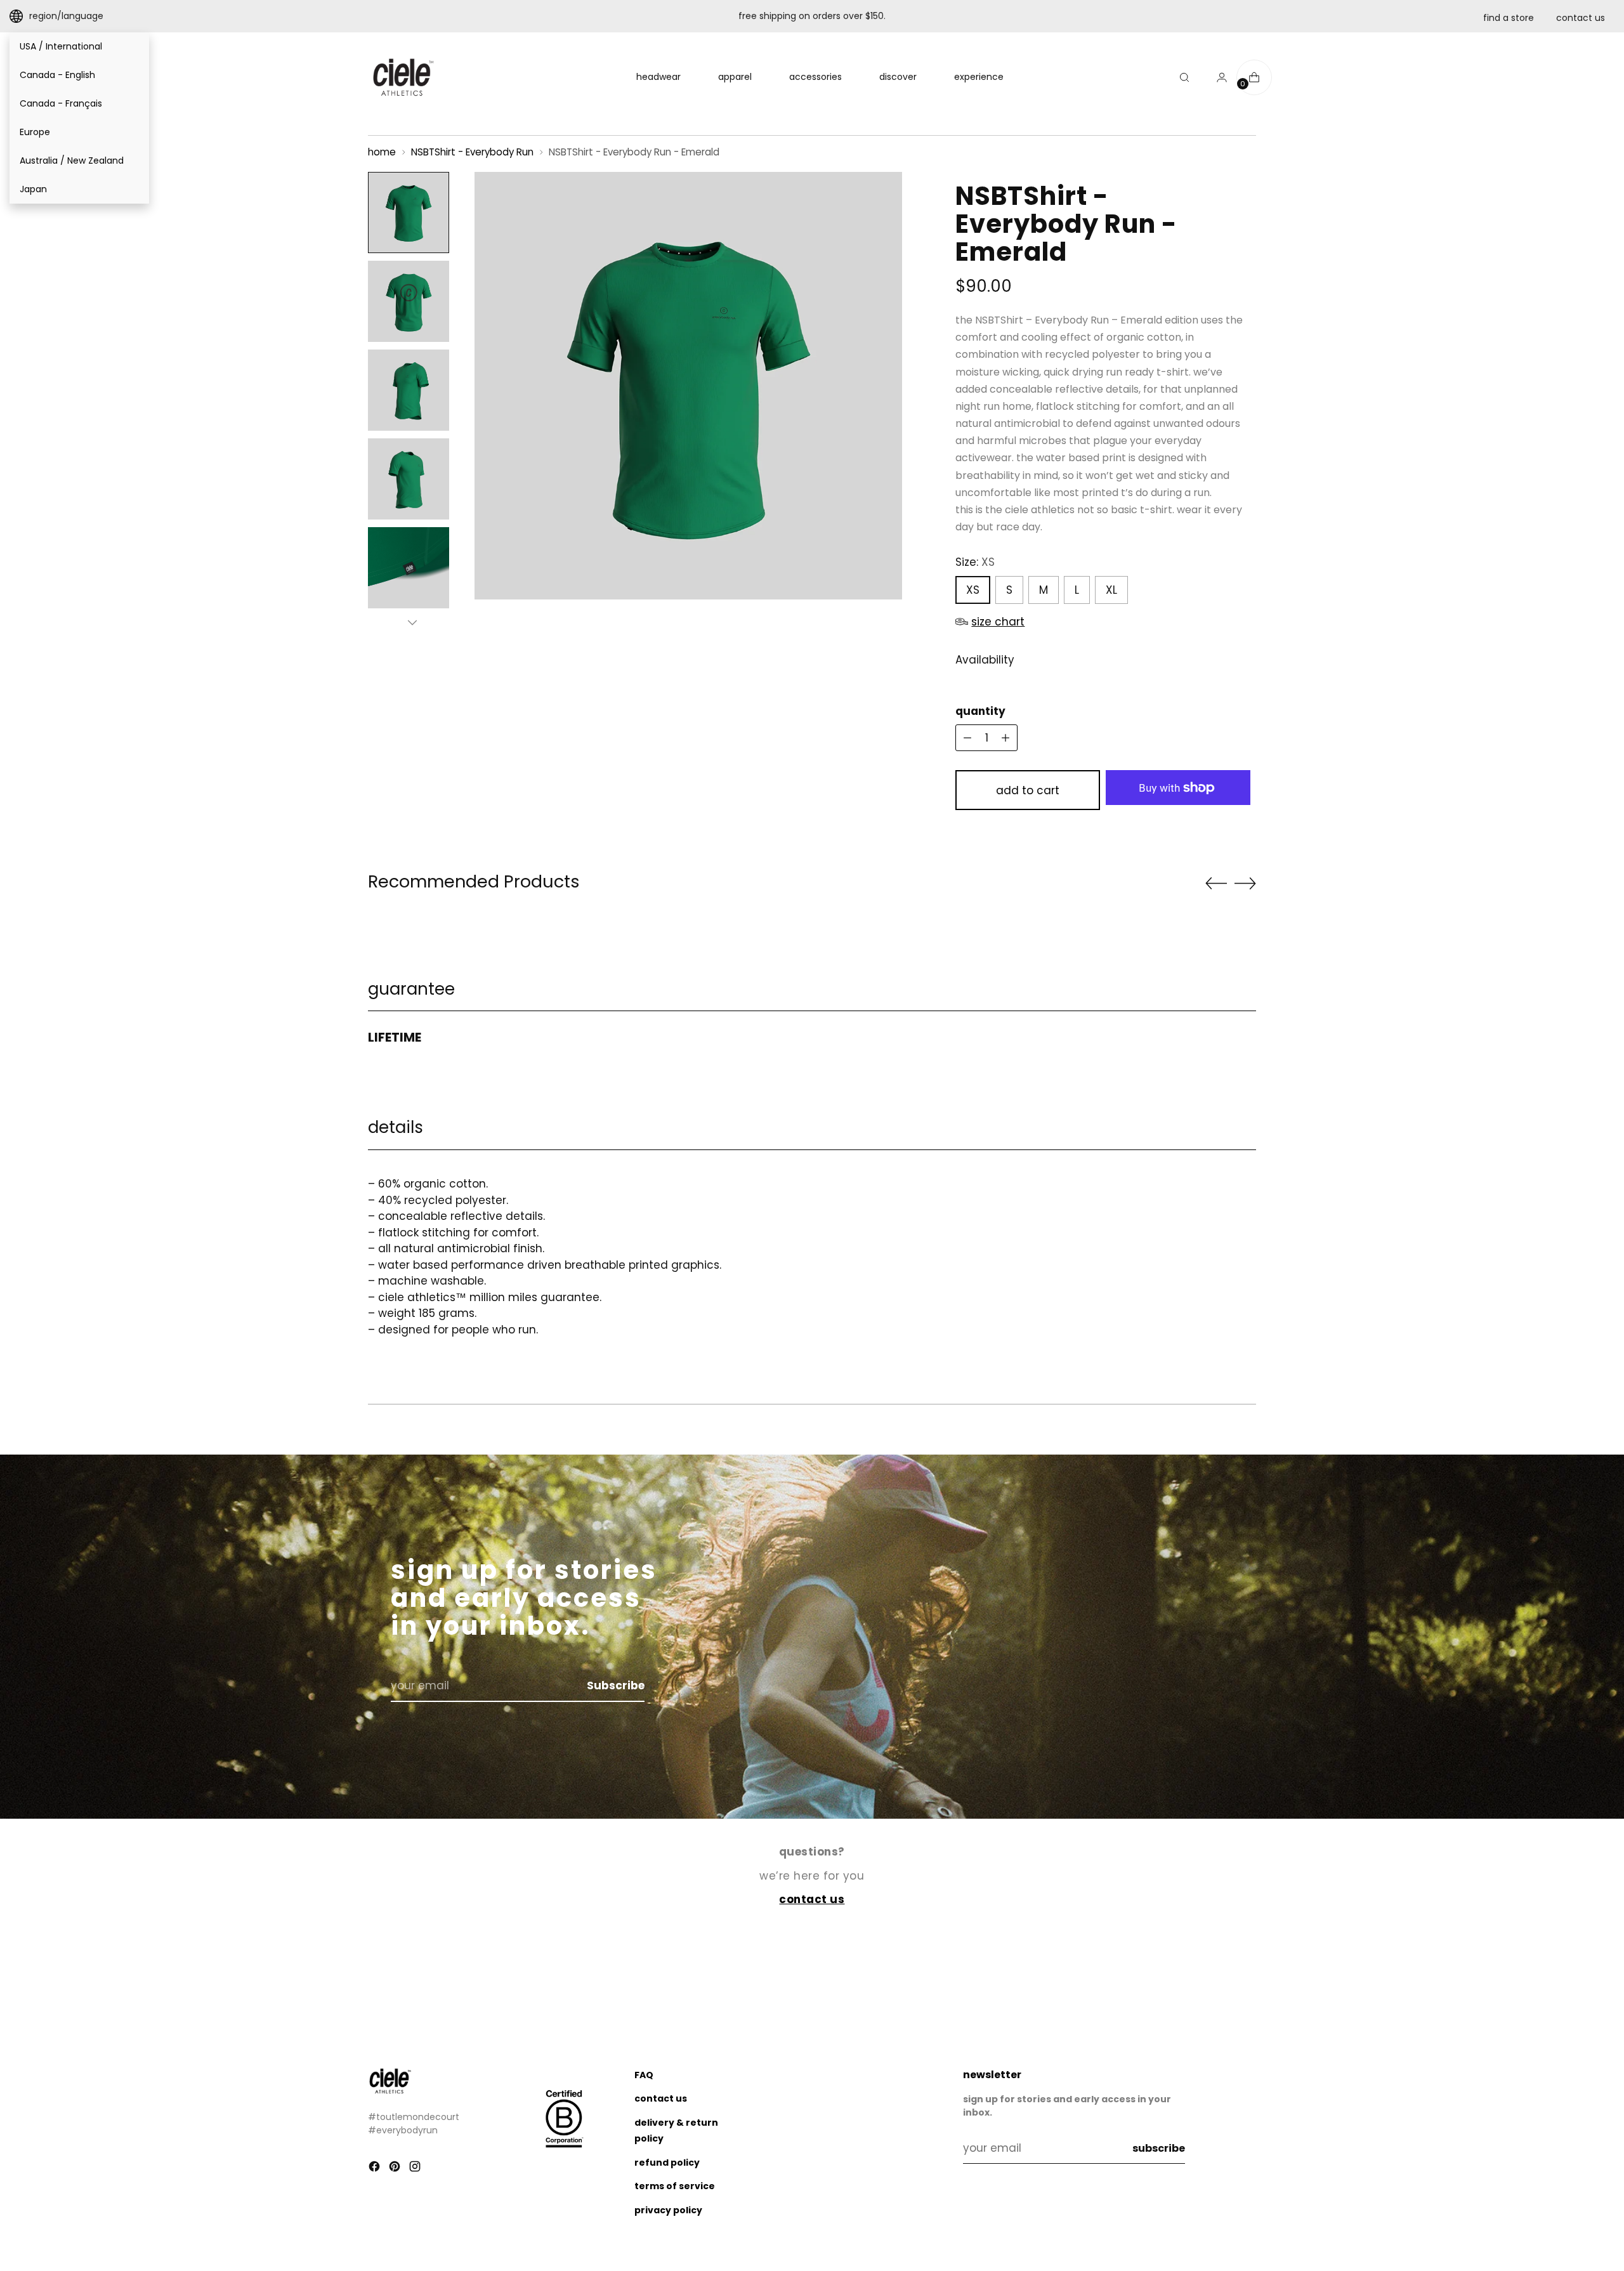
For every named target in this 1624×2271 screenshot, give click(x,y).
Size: (975, 562)
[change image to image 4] (409, 479)
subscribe (1159, 2148)
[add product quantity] (967, 738)
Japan (33, 189)
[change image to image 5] (409, 568)
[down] (412, 622)
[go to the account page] (1217, 77)
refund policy (667, 2163)
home (382, 152)
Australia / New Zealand (72, 160)
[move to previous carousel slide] (1216, 884)
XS (973, 590)
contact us (1581, 18)
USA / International (61, 46)
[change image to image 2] (409, 301)
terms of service (675, 2186)
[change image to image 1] (409, 213)
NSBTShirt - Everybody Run (472, 152)
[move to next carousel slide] (1245, 883)
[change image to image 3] (409, 390)
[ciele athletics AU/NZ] (403, 77)
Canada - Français (61, 103)
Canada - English (57, 75)
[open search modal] (1184, 77)
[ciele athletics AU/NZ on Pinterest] (396, 2169)
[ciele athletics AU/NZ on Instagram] (416, 2169)
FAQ (644, 2075)
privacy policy (668, 2210)
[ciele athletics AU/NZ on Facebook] (376, 2169)
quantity (980, 711)
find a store (1509, 18)
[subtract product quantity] (1005, 738)
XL (1111, 590)
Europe (35, 132)
